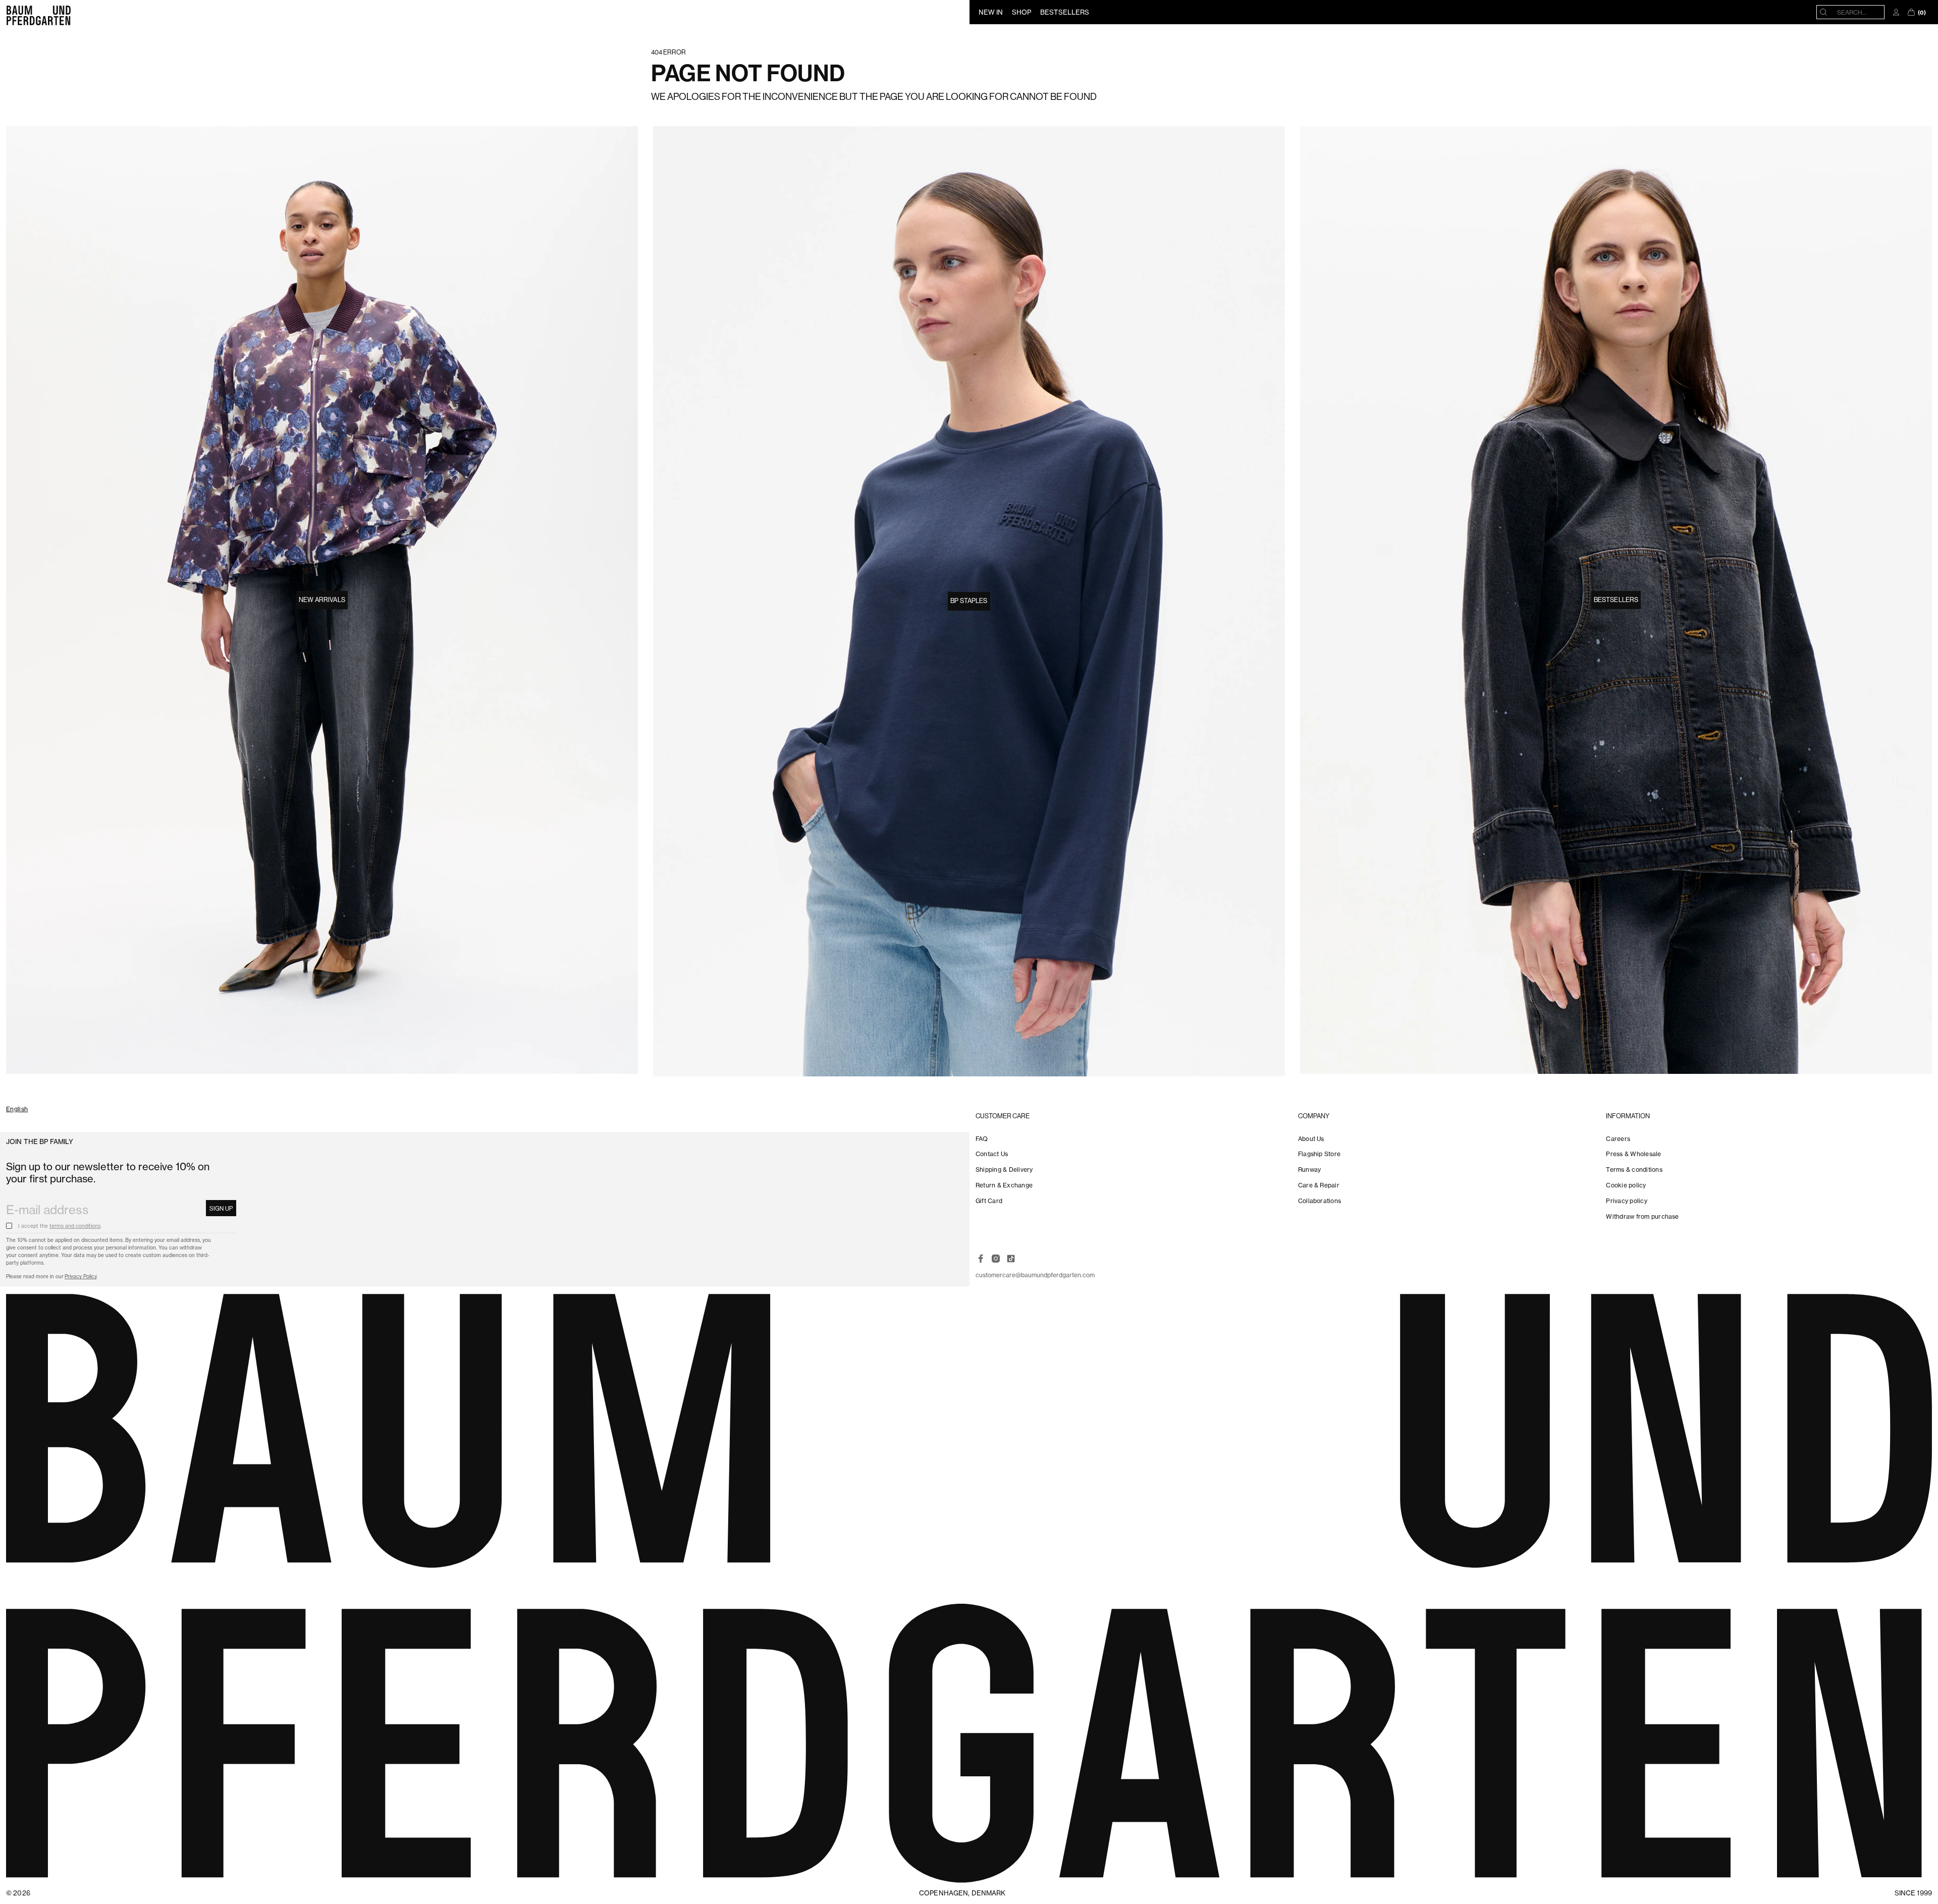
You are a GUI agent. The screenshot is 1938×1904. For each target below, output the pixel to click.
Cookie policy (1626, 1185)
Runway (1309, 1169)
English (17, 1109)
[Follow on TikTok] (1011, 1259)
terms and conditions (75, 1226)
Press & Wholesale (1633, 1154)
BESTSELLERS (1065, 12)
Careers (1618, 1139)
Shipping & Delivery (1004, 1169)
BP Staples (969, 601)
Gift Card (989, 1201)
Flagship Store (1319, 1154)
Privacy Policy (80, 1276)
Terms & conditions (1634, 1169)
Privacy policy (1626, 1201)
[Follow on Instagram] (996, 1259)
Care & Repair (1319, 1185)
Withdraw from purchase (1642, 1216)
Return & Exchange (1004, 1185)
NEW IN (991, 12)
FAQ (982, 1139)
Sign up (221, 1209)
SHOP (1021, 12)
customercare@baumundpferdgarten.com (1035, 1275)
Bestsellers (1616, 600)
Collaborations (1320, 1201)
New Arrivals (322, 600)
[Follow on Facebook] (981, 1259)
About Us (1311, 1139)
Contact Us (992, 1154)
